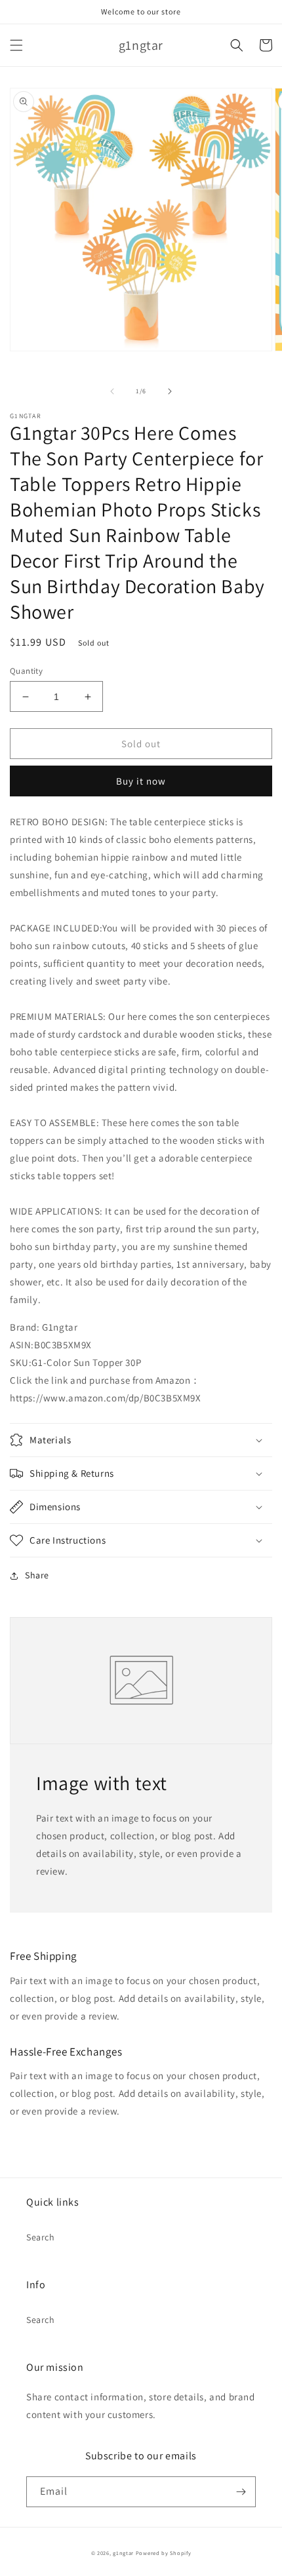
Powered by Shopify (164, 2553)
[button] (16, 45)
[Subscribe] (241, 2492)
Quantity (26, 671)
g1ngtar (123, 2553)
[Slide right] (170, 391)
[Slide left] (112, 391)
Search (41, 2237)
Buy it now (141, 781)
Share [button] (37, 1575)
